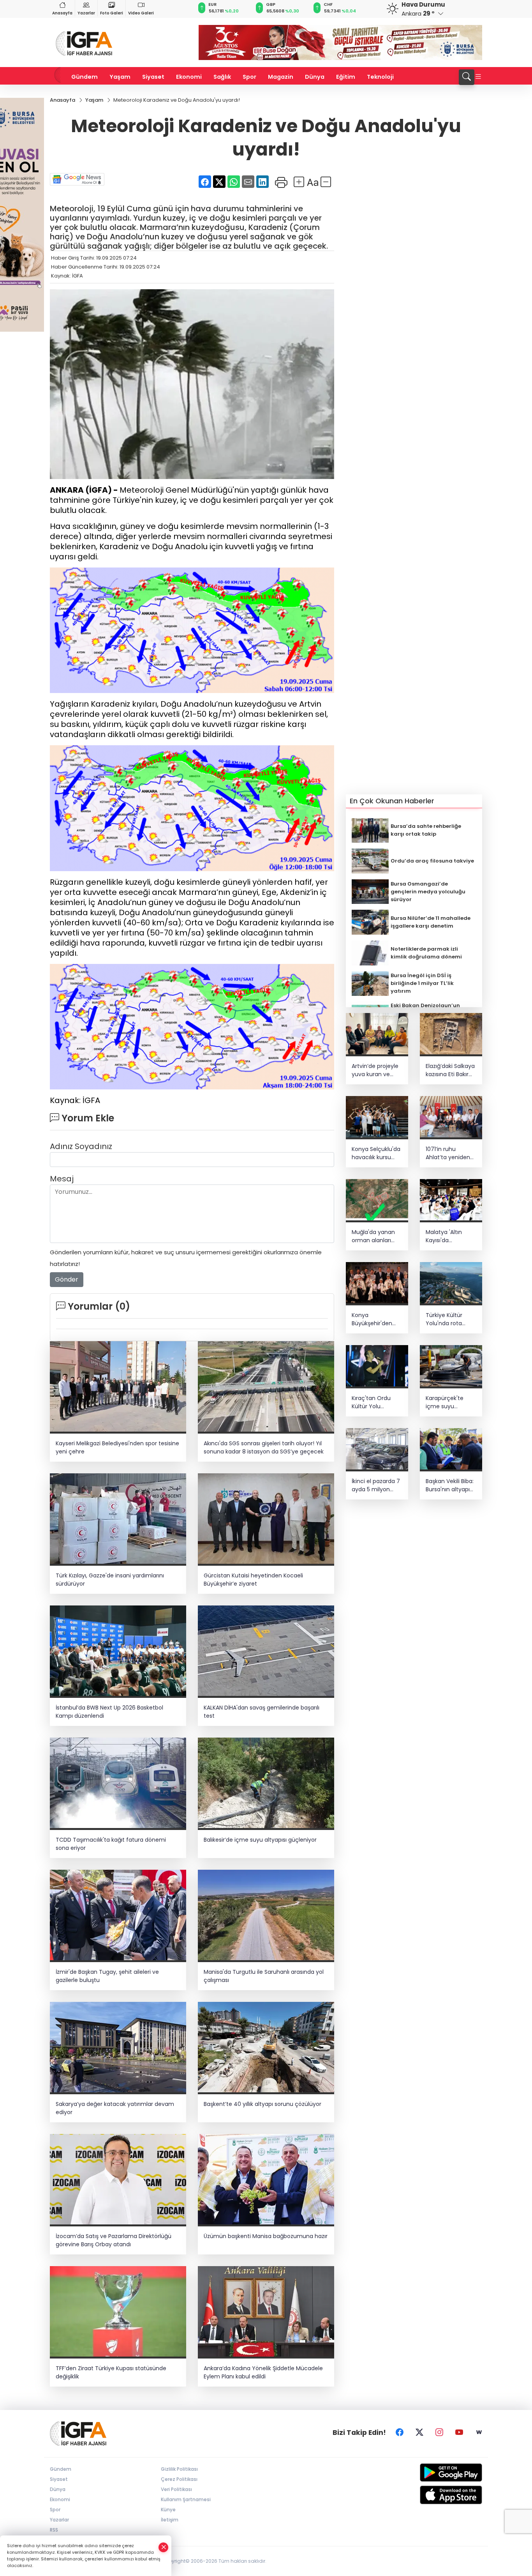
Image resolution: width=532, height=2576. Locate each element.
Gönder (67, 1279)
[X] (419, 2433)
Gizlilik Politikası (179, 2469)
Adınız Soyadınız (81, 1146)
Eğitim (346, 77)
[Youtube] (459, 2433)
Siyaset (153, 77)
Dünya (315, 77)
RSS (54, 2530)
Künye (168, 2510)
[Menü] (478, 77)
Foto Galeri (112, 13)
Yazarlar (86, 13)
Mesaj (62, 1179)
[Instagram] (439, 2433)
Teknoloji (380, 77)
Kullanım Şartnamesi (186, 2499)
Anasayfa (62, 13)
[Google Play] (432, 2473)
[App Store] (432, 2495)
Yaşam (120, 77)
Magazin (281, 77)
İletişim (170, 2520)
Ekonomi (189, 77)
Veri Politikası (176, 2489)
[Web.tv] (479, 2433)
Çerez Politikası (179, 2479)
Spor (249, 77)
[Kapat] (164, 2547)
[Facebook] (400, 2433)
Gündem (85, 77)
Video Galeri (141, 13)
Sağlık (222, 77)
